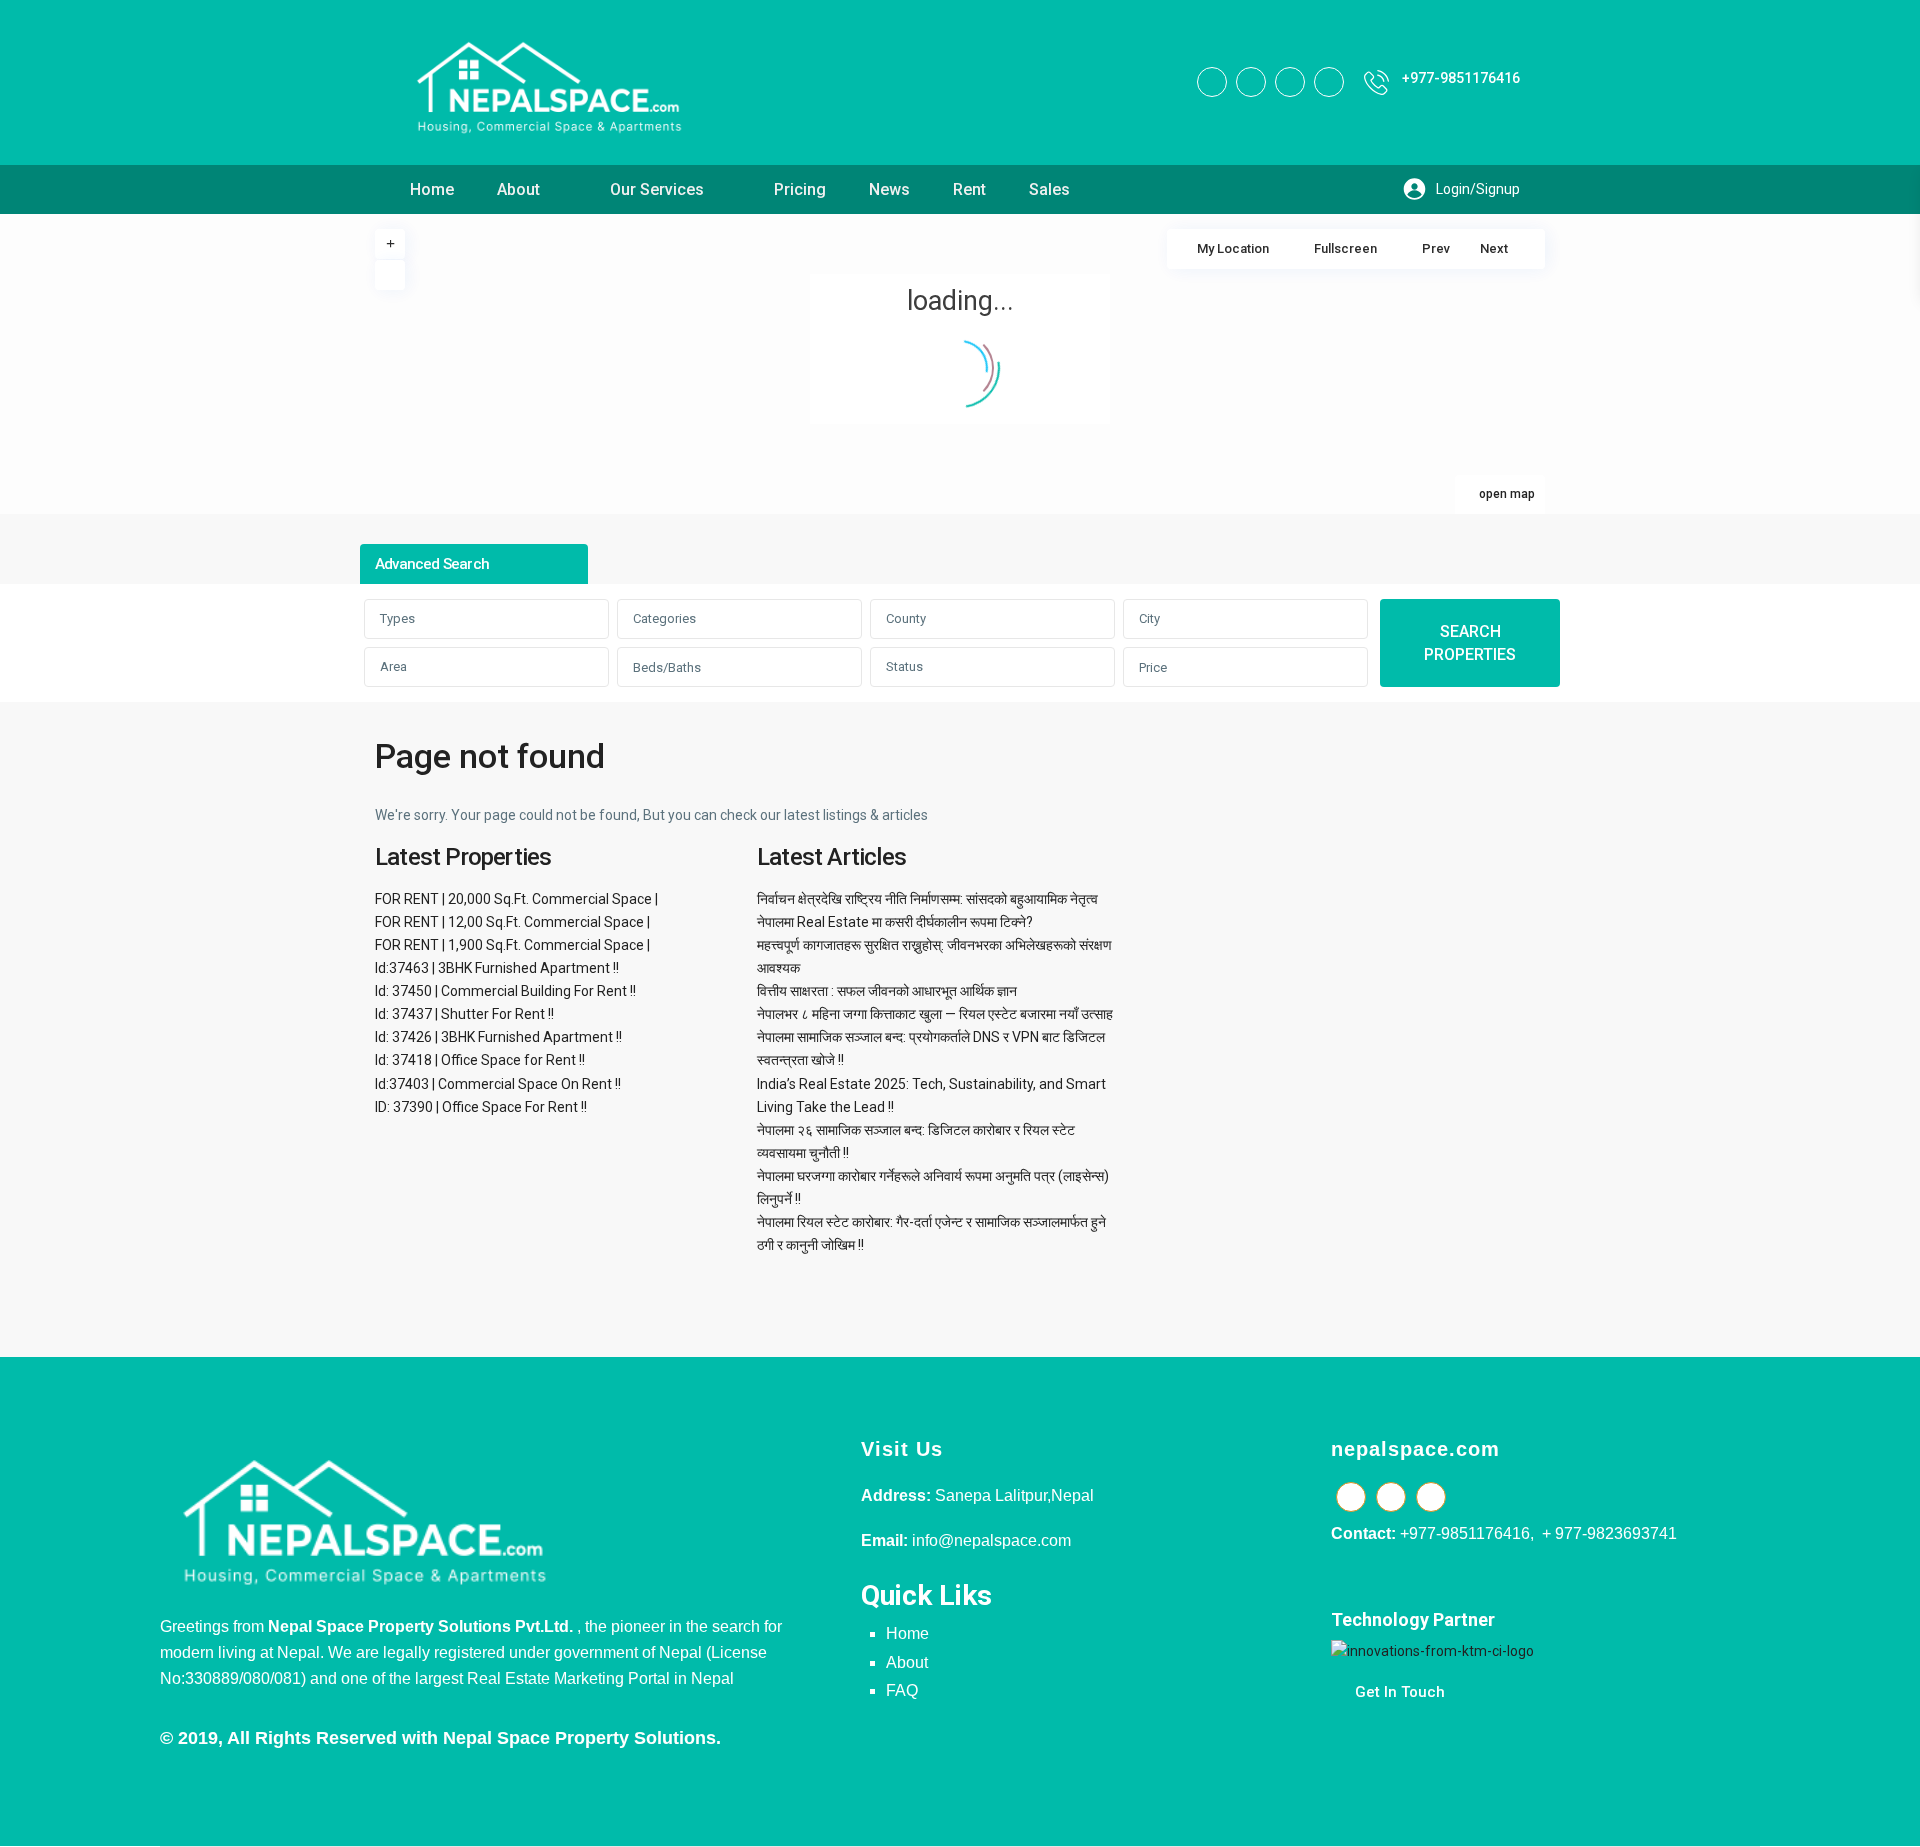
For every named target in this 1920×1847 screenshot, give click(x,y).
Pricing (800, 189)
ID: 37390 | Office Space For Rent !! (481, 1107)
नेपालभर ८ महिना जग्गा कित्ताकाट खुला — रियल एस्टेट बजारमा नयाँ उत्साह (935, 1014)
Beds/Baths (667, 667)
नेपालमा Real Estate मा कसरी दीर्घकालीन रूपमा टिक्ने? (895, 922)
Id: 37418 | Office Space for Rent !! (480, 1060)
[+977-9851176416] (1376, 82)
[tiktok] (1251, 82)
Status (904, 666)
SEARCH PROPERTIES (1470, 643)
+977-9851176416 (1461, 78)
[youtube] (1290, 82)
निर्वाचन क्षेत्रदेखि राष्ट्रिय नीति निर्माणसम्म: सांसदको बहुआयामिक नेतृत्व (927, 899)
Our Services (657, 189)
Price (1153, 667)
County (906, 618)
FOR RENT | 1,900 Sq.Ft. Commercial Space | (512, 945)
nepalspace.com (1415, 1449)
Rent (969, 189)
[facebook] (1212, 82)
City (1149, 618)
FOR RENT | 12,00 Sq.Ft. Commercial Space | (512, 922)
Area (393, 666)
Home (432, 189)
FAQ (902, 1690)
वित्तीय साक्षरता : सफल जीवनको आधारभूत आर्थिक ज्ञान (887, 991)
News (889, 189)
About (518, 189)
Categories (664, 618)
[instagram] (1329, 82)
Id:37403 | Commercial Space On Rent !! (498, 1084)
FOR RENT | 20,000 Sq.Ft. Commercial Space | (516, 899)
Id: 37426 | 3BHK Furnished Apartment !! (498, 1037)
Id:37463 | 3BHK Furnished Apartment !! (497, 968)
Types (397, 618)
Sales (1049, 189)
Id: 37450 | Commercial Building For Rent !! (505, 991)
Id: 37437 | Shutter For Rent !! (464, 1014)
